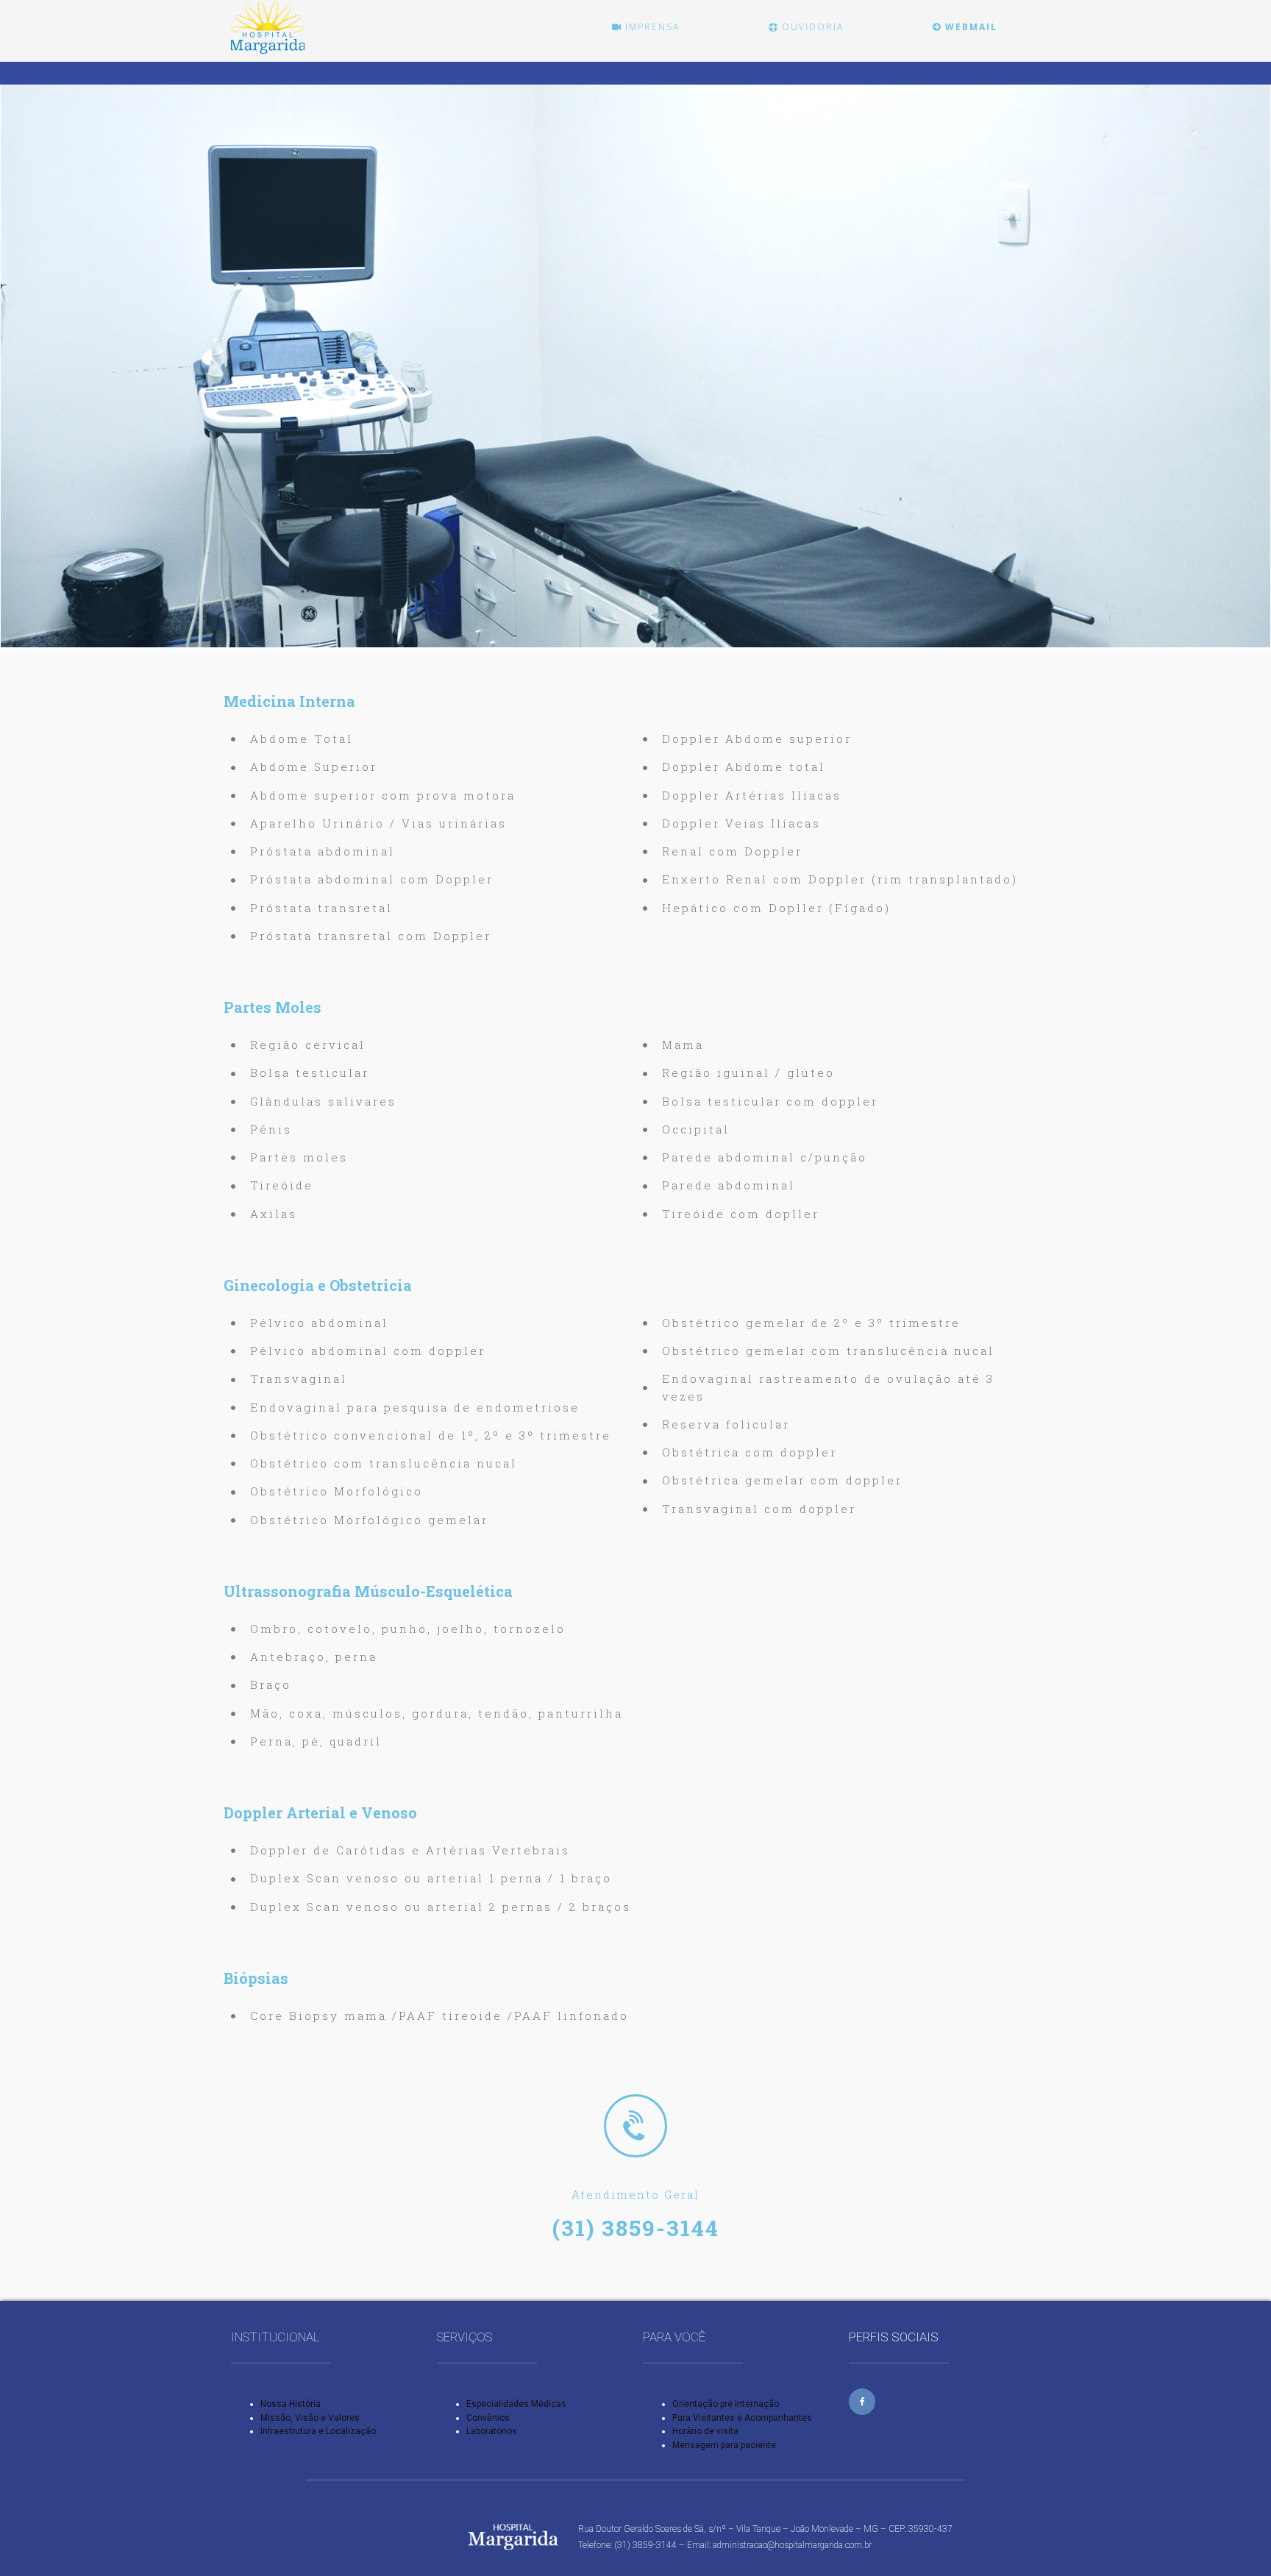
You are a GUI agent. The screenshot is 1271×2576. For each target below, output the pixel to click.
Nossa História (291, 2404)
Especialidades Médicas (516, 2404)
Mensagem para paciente (724, 2445)
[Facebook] (862, 2402)
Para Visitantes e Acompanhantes (742, 2418)
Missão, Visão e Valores (310, 2418)
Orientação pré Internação (726, 2404)
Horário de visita (705, 2431)
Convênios (488, 2418)
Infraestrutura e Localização (318, 2431)
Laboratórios (492, 2431)
